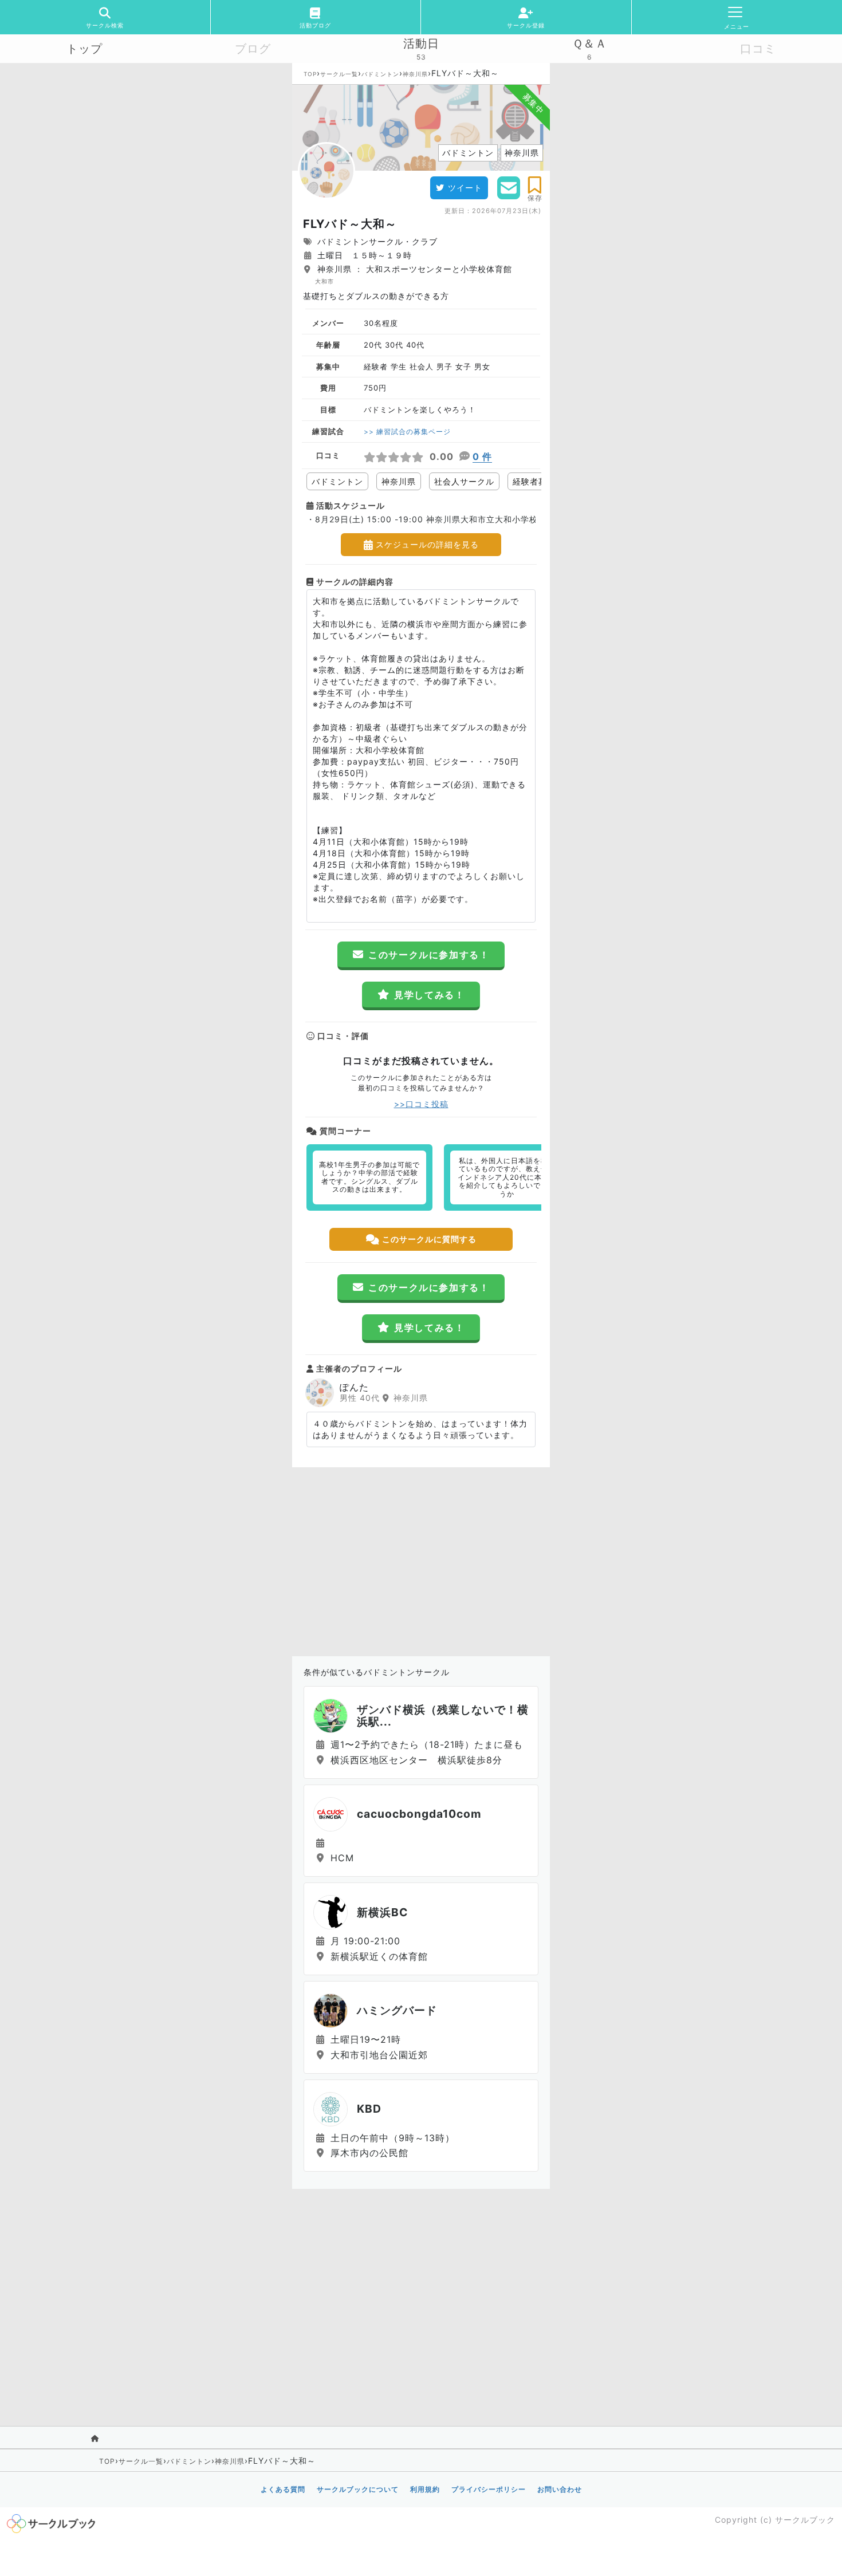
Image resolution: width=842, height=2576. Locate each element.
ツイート (465, 188)
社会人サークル (464, 481)
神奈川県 (415, 74)
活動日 (421, 44)
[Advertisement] (421, 1559)
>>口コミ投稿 (421, 1104)
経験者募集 (534, 481)
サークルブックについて (358, 2489)
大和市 (324, 281)
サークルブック (805, 2520)
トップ (84, 49)
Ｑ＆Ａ (590, 44)
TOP (310, 74)
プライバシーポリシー (489, 2489)
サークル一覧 (339, 74)
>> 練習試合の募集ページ (407, 432)
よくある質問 (283, 2489)
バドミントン (380, 74)
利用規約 (425, 2489)
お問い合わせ (560, 2489)
